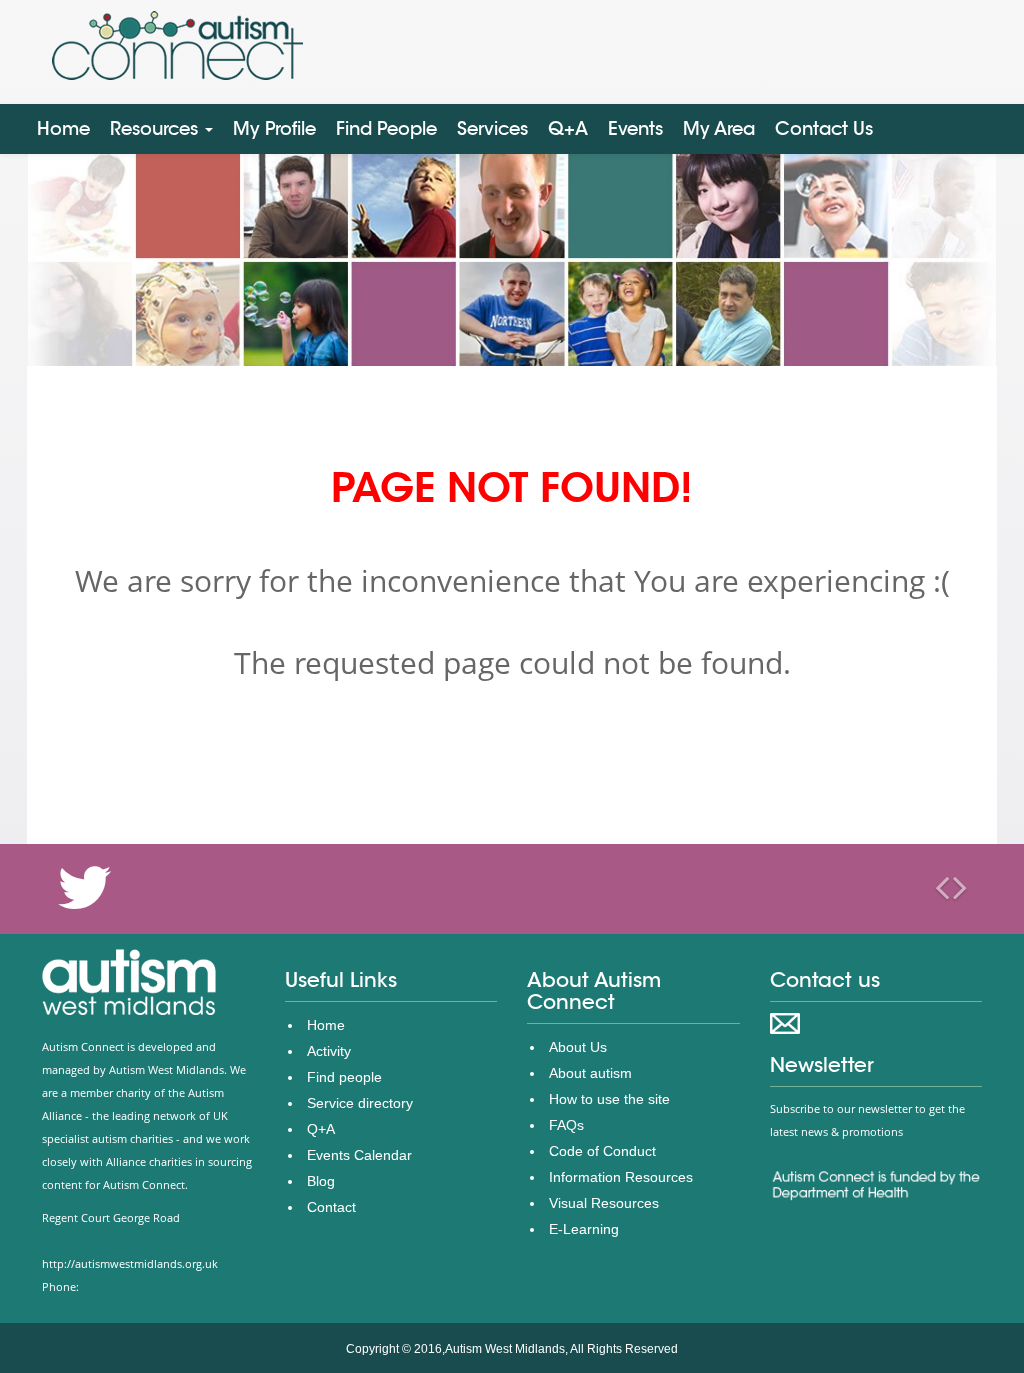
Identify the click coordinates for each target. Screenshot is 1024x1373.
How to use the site (609, 1099)
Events (635, 128)
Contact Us (824, 128)
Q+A (568, 128)
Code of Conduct (602, 1151)
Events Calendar (359, 1155)
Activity (329, 1051)
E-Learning (584, 1229)
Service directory (360, 1103)
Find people (344, 1077)
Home (63, 128)
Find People (386, 128)
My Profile (274, 128)
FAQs (566, 1125)
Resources (156, 128)
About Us (578, 1047)
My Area (719, 128)
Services (492, 128)
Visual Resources (604, 1203)
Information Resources (621, 1177)
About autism (590, 1073)
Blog (321, 1181)
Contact (331, 1207)
